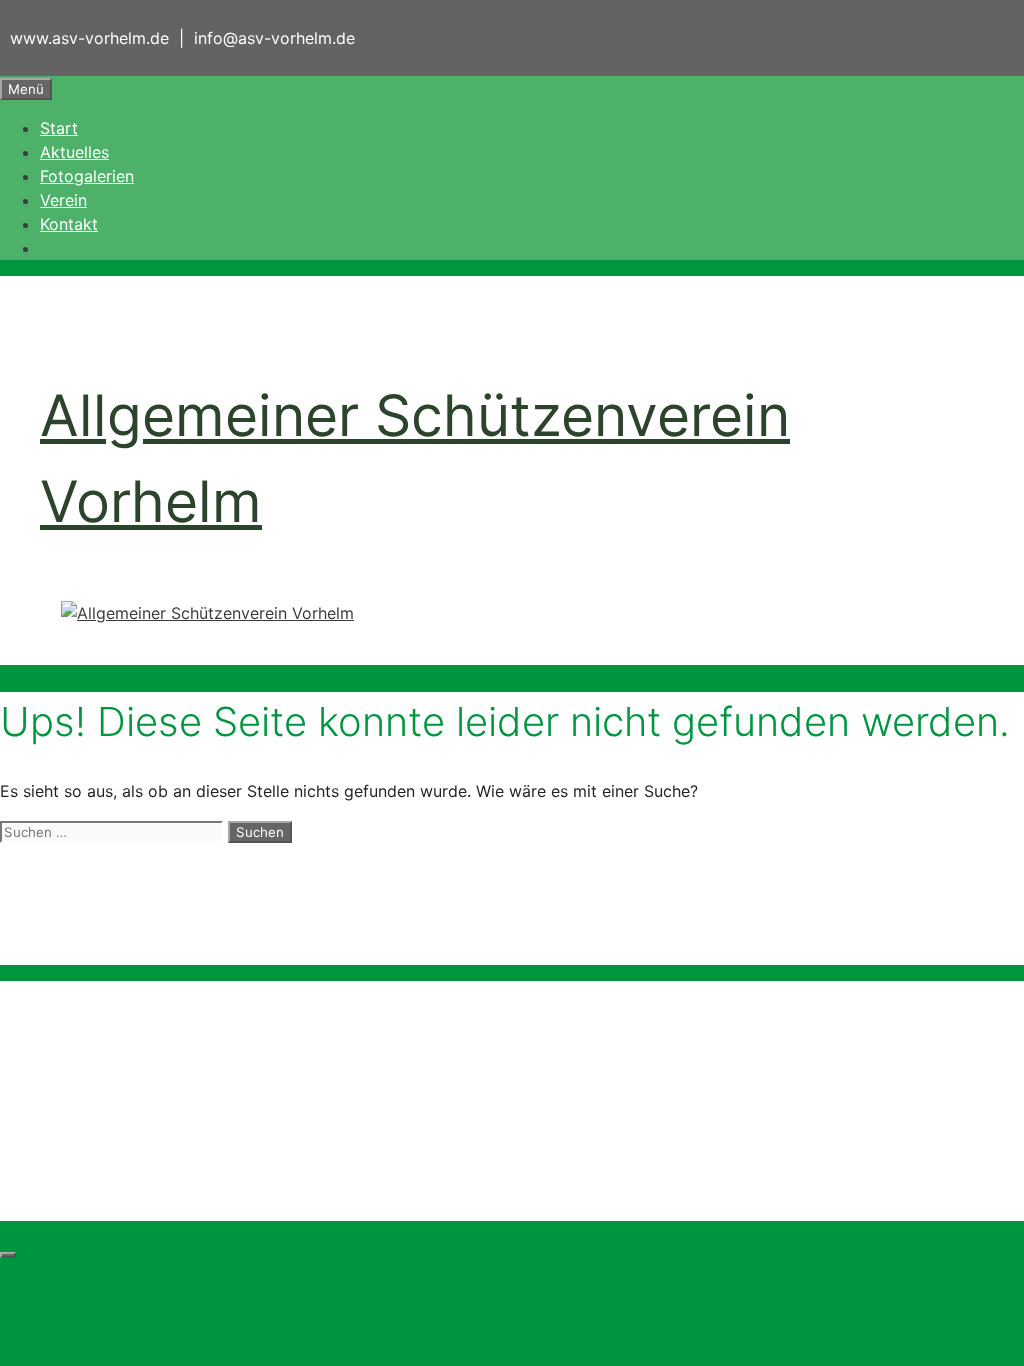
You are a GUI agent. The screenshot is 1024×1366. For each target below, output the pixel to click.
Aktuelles (74, 152)
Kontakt (69, 224)
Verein (63, 200)
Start (59, 128)
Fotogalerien (87, 176)
